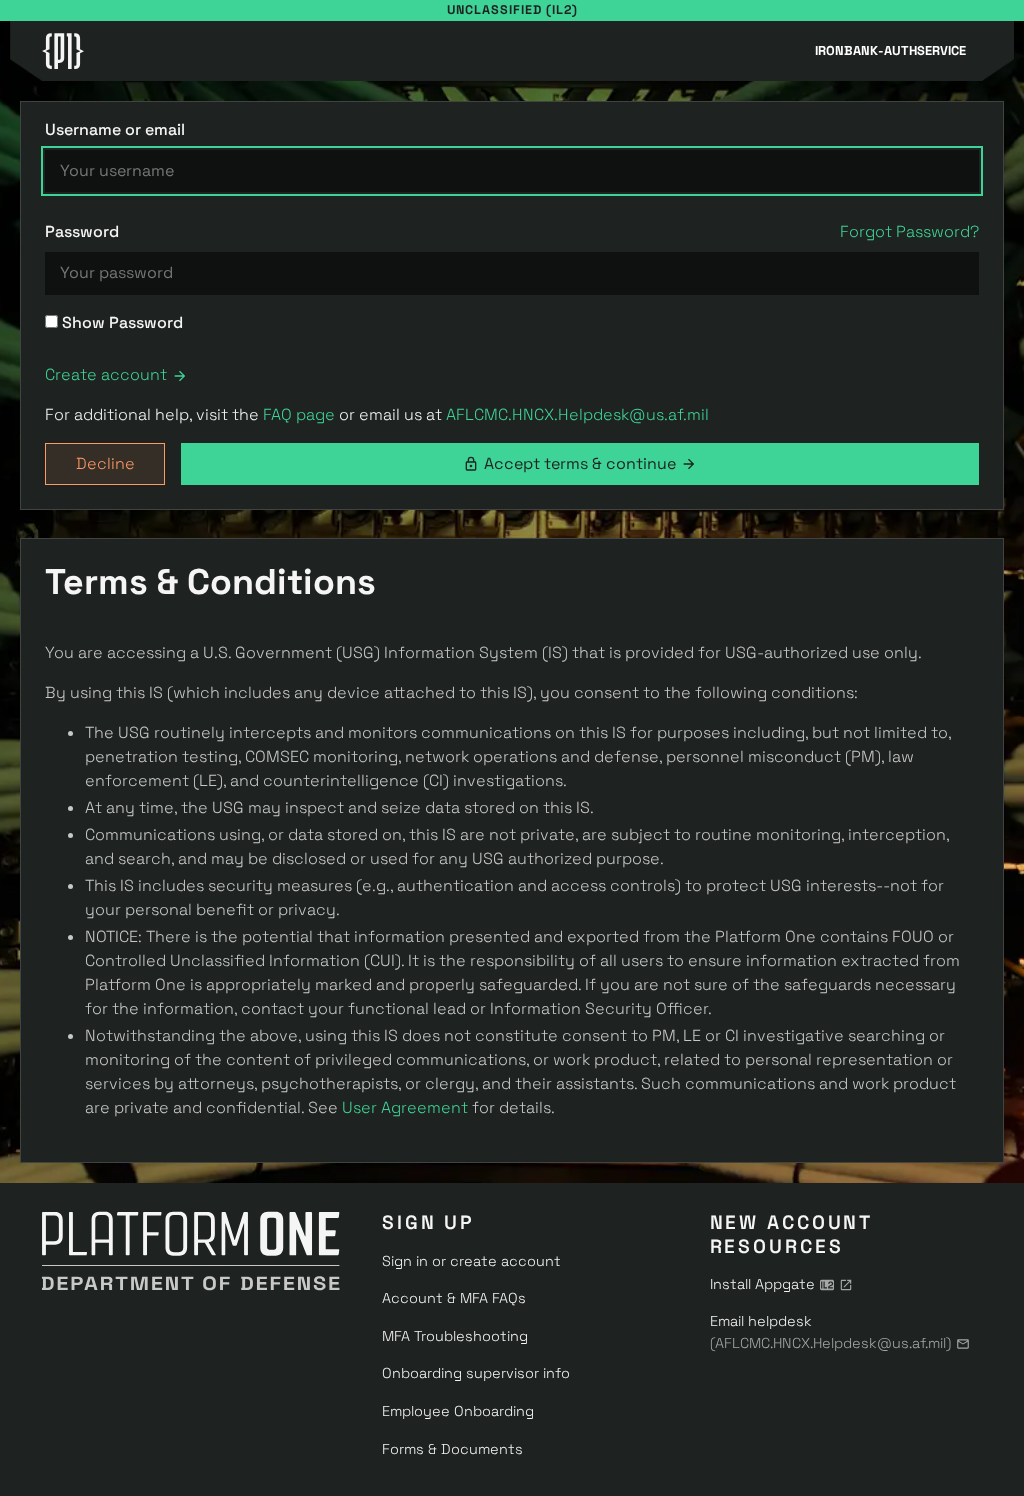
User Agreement (405, 1107)
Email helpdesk (830, 1332)
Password (82, 231)
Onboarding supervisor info (476, 1373)
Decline (105, 463)
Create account (106, 374)
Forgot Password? (909, 231)
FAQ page (299, 414)
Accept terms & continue (580, 463)
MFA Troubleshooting (455, 1336)
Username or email (115, 129)
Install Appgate (762, 1284)
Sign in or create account (471, 1261)
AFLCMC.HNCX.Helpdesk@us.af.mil (577, 414)
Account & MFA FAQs (454, 1298)
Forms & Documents (452, 1449)
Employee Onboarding (458, 1411)
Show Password (120, 322)
